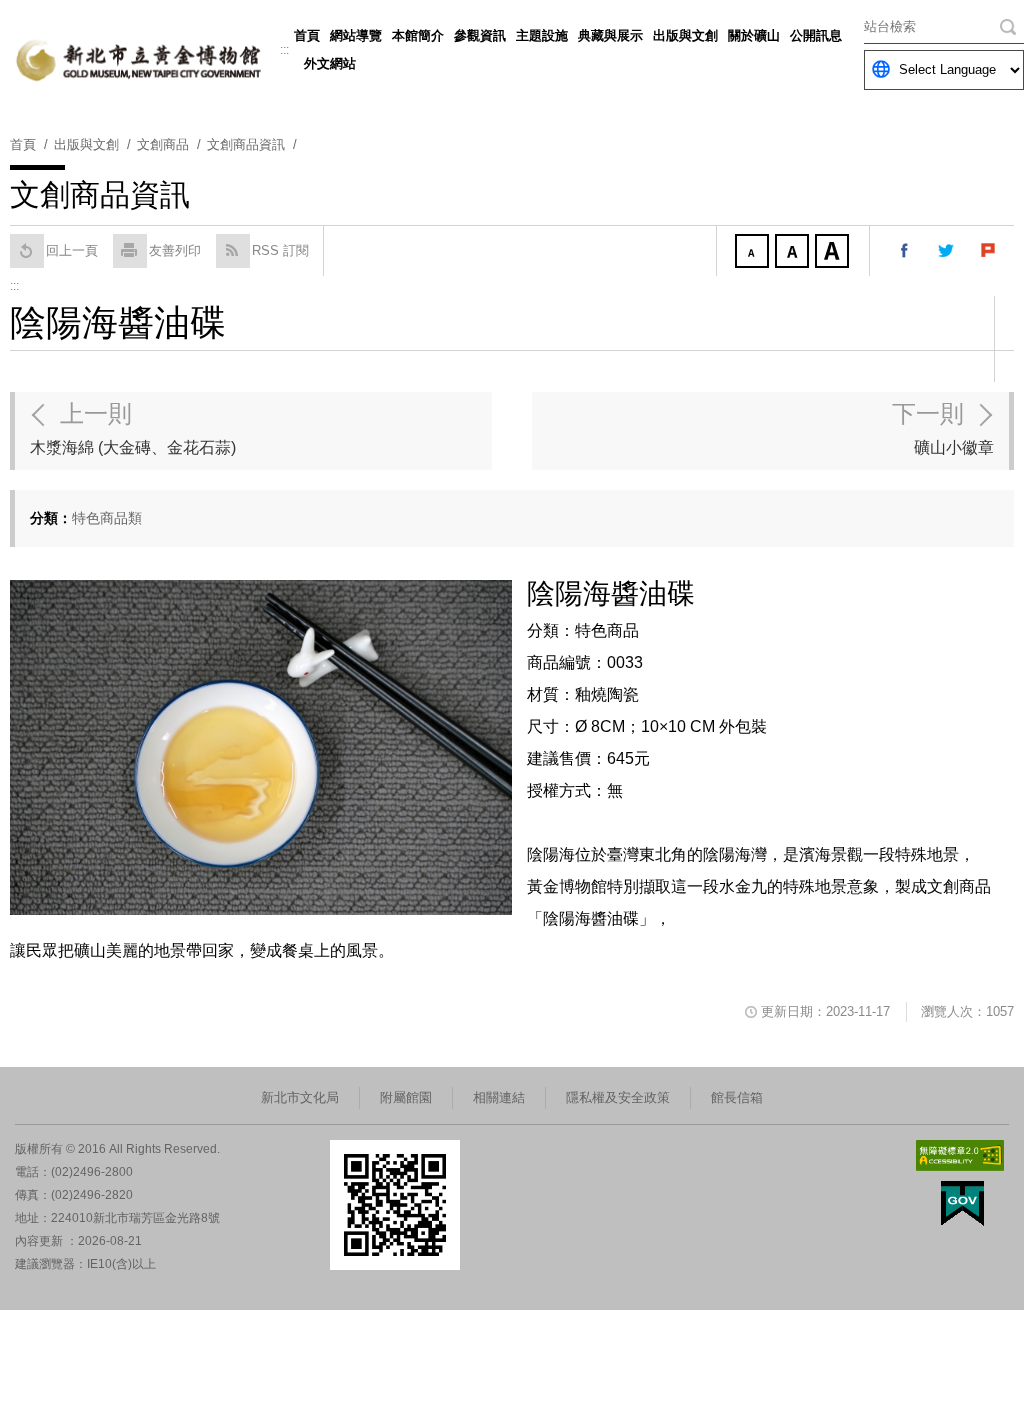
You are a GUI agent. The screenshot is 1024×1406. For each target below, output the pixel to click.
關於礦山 (754, 35)
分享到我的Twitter (947, 251)
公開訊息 (816, 35)
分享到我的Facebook (905, 251)
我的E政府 (962, 1203)
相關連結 (499, 1097)
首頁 (307, 35)
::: (284, 50)
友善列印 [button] (175, 250)
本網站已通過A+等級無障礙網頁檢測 (960, 1155)
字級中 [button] (794, 253)
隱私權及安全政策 (618, 1097)
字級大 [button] (834, 253)
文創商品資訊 (246, 144)
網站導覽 (356, 35)
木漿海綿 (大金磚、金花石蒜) (133, 428)
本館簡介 (418, 35)
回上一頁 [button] (72, 250)
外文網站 (330, 63)
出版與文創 (685, 35)
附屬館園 (406, 1097)
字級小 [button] (754, 253)
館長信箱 (737, 1097)
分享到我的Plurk (989, 251)
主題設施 (542, 35)
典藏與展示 (610, 35)
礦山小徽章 (943, 428)
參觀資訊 (480, 35)
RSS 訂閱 (280, 250)
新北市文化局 (300, 1097)
